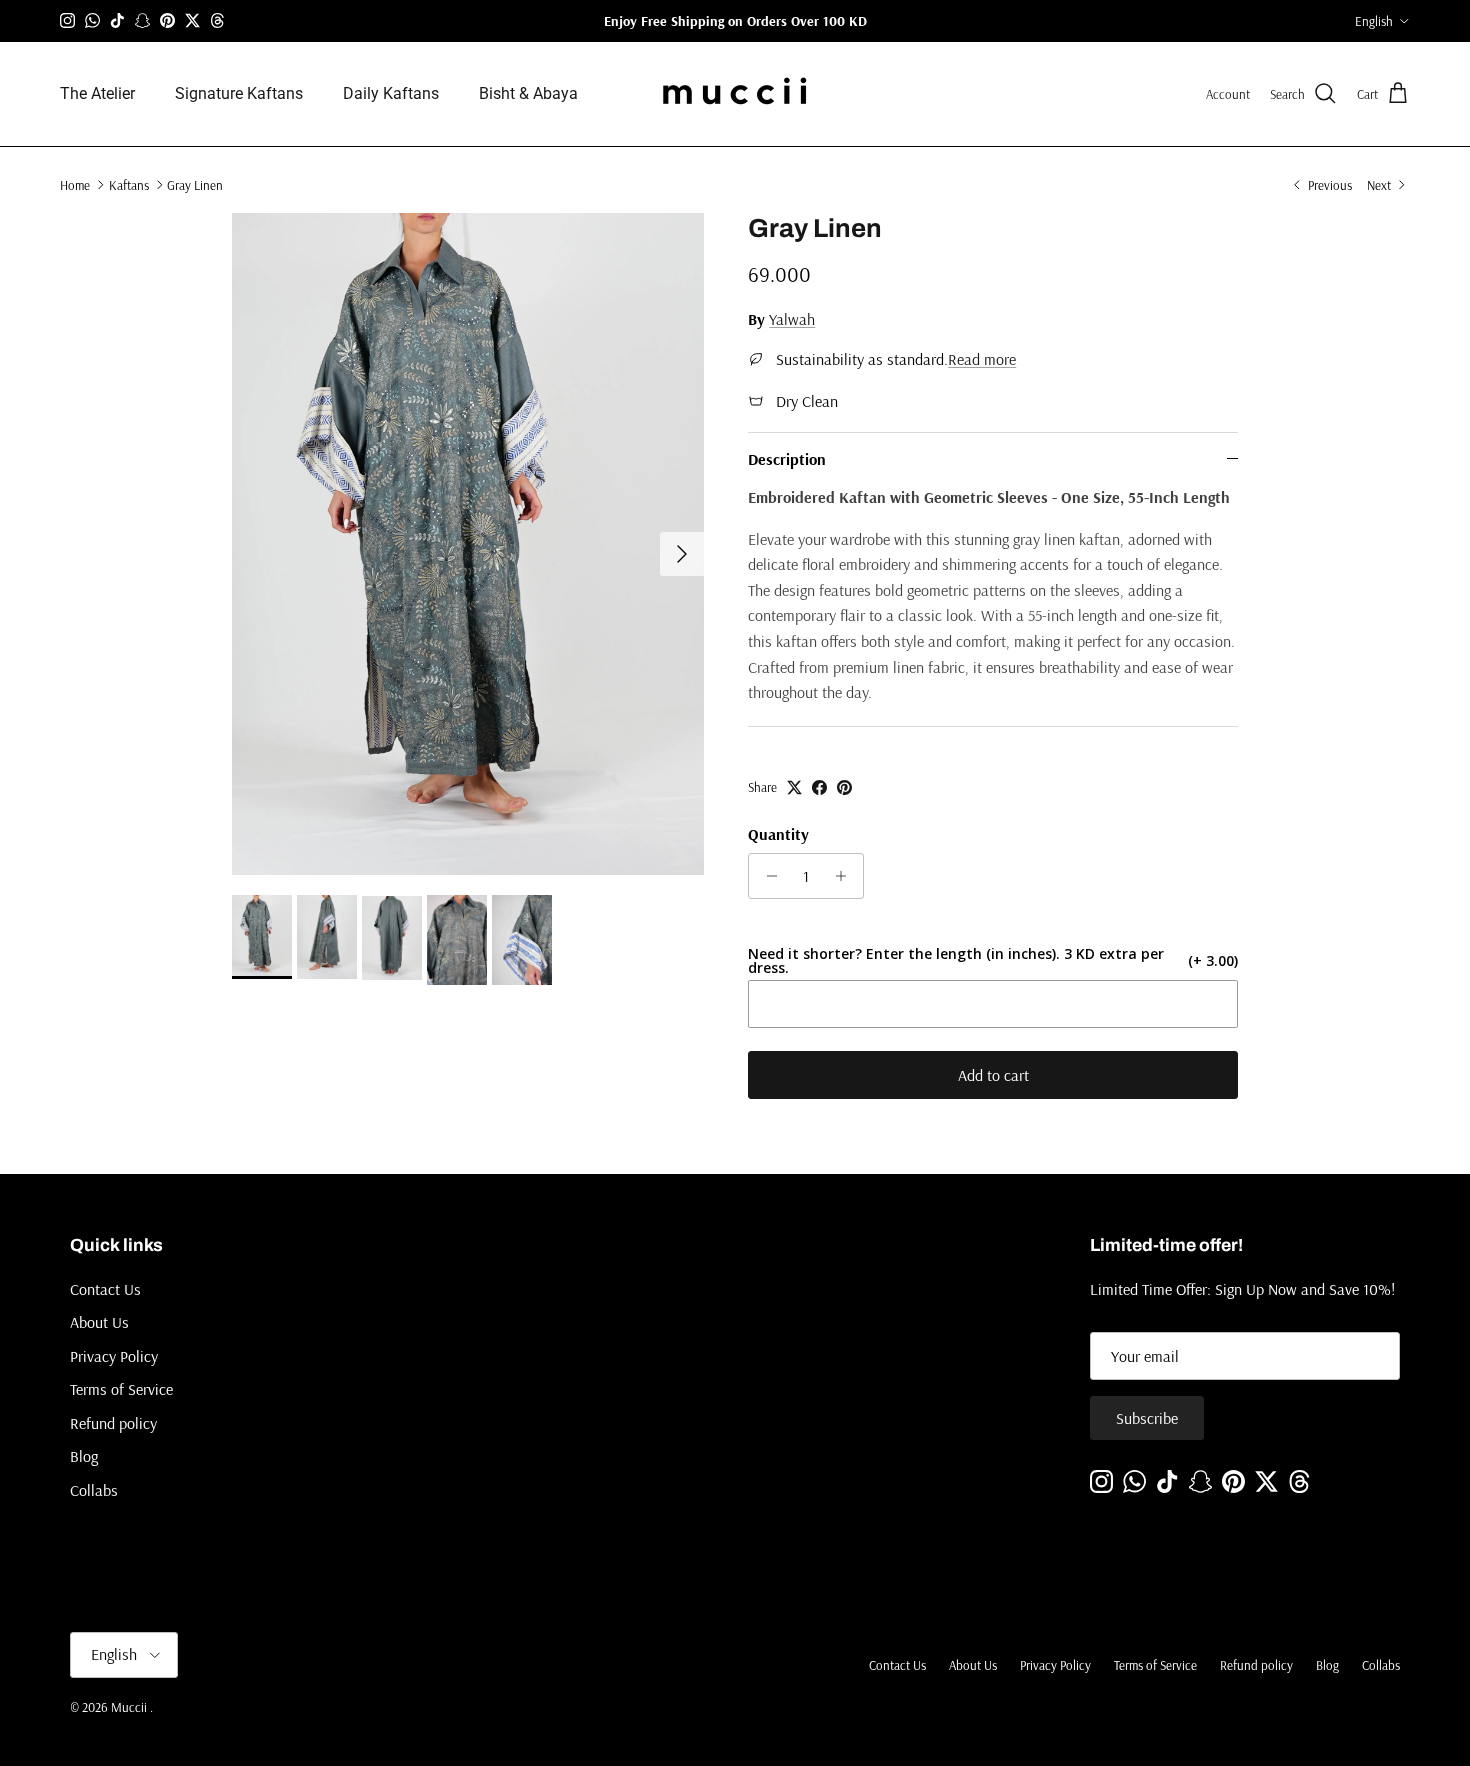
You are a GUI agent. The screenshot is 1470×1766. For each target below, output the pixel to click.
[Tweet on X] (794, 787)
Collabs (94, 1490)
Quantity (778, 834)
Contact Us (105, 1289)
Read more (982, 359)
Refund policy (113, 1423)
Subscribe (1147, 1418)
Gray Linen (195, 184)
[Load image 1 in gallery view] (468, 544)
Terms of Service (121, 1389)
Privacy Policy (114, 1356)
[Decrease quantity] (766, 876)
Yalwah (792, 319)
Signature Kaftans (239, 93)
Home (75, 184)
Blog (84, 1456)
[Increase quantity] (845, 876)
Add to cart (993, 1075)
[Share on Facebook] (819, 787)
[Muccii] (735, 94)
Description (787, 459)
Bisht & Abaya (528, 93)
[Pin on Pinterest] (844, 787)
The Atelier (97, 93)
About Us (99, 1322)
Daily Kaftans (391, 93)
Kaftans (129, 184)
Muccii (130, 1707)
